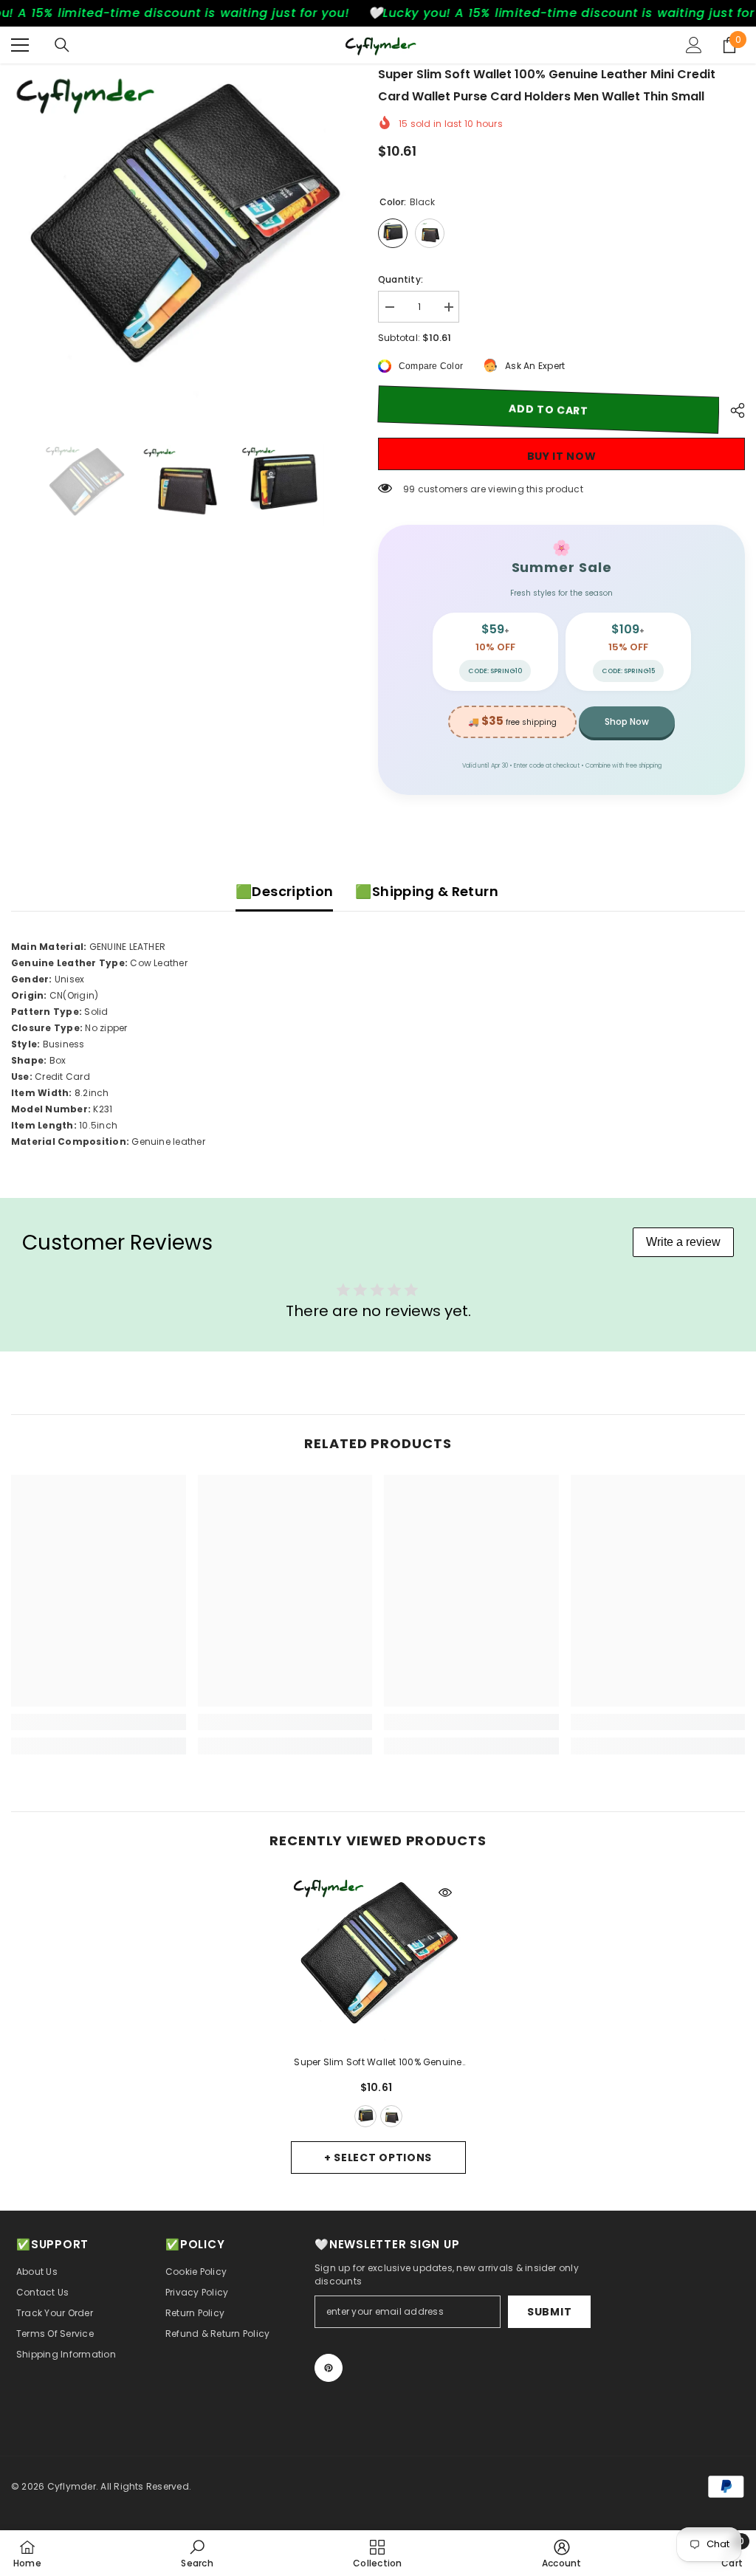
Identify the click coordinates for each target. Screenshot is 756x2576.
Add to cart (549, 410)
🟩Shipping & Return (426, 891)
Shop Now (627, 722)
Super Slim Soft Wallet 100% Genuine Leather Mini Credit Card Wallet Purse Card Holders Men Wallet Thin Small (378, 2063)
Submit (549, 2312)
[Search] (62, 45)
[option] (183, 236)
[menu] (20, 45)
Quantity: (401, 279)
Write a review (683, 1242)
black (365, 2116)
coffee (391, 2116)
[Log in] (694, 45)
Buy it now (562, 456)
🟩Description (284, 891)
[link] (99, 1722)
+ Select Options (378, 2157)
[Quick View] (445, 1893)
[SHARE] (732, 410)
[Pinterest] (329, 2368)
